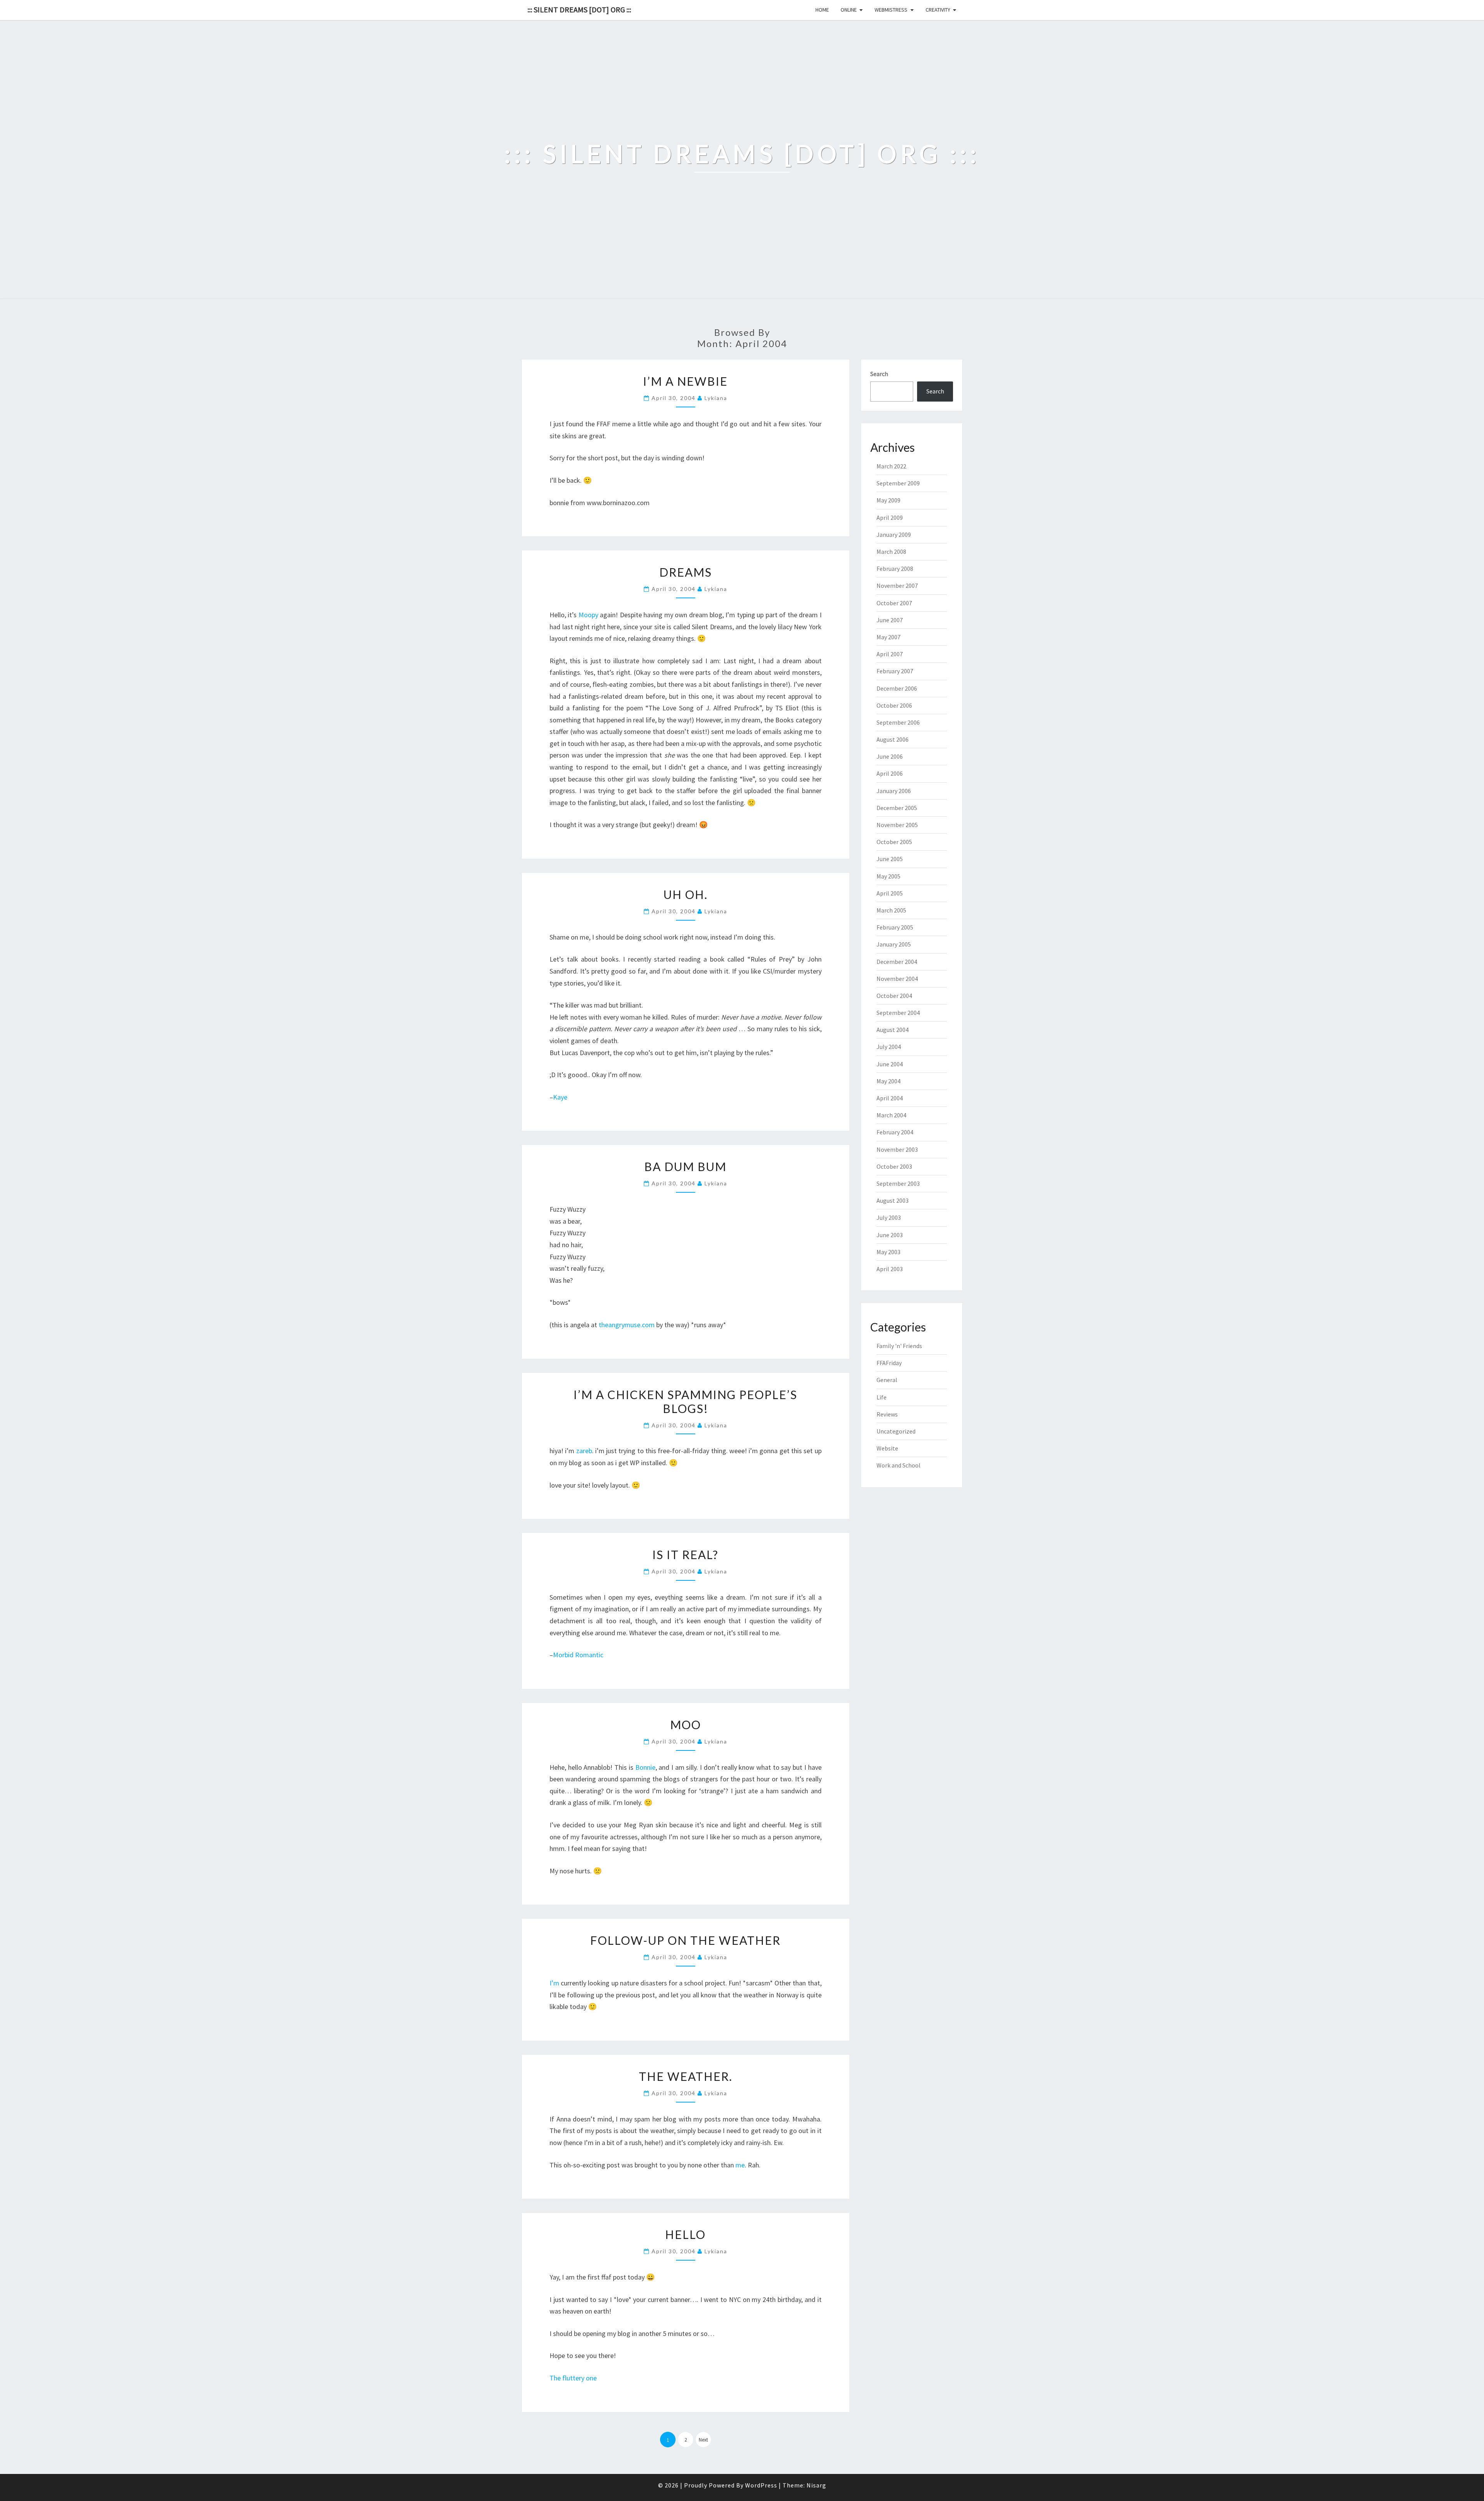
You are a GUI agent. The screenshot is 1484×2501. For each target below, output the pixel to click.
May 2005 (888, 876)
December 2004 (897, 962)
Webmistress (891, 10)
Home (822, 10)
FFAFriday (889, 1363)
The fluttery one (573, 2378)
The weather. (686, 2076)
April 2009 (890, 518)
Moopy (588, 615)
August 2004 (893, 1030)
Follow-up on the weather (685, 1940)
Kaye (560, 1097)
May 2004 (888, 1081)
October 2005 (894, 842)
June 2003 (890, 1235)
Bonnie (645, 1767)
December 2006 (897, 688)
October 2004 (894, 996)
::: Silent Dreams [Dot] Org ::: (579, 9)
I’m (554, 1983)
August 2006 (893, 739)
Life (882, 1397)
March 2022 (891, 466)
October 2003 (894, 1166)
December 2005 (897, 808)
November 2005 (897, 825)
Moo (686, 1725)
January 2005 (894, 944)
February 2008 (895, 569)
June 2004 (890, 1064)
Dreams (686, 572)
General (887, 1380)
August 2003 (893, 1200)
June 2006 (890, 756)
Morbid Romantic (578, 1655)
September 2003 (898, 1183)
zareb (584, 1451)
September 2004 (898, 1013)
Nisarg (816, 2485)
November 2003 (897, 1149)
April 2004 (890, 1098)
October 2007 (894, 603)
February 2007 (895, 671)
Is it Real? (685, 1554)
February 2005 (895, 927)
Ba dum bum (685, 1166)
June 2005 (890, 859)
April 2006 (890, 773)
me (740, 2165)
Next (703, 2440)
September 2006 (898, 722)
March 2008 (891, 552)
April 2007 (890, 654)
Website (887, 1448)
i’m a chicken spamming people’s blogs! (685, 1401)
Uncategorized (896, 1431)
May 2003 (888, 1252)
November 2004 (897, 979)
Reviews (887, 1414)
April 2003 (890, 1269)
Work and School (899, 1465)
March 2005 (891, 910)
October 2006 (894, 705)
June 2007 (890, 620)
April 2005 (890, 893)
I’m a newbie (685, 381)
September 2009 (898, 483)
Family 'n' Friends (899, 1346)
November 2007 (897, 586)
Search (879, 374)
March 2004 (891, 1115)
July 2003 (889, 1217)
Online (849, 10)
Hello (685, 2234)
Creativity (938, 10)
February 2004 (895, 1132)
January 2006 (894, 791)
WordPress (761, 2485)
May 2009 (888, 500)
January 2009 (894, 535)
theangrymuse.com (627, 1325)
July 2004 (889, 1047)
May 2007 (888, 637)
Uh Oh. (686, 894)
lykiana (716, 398)
